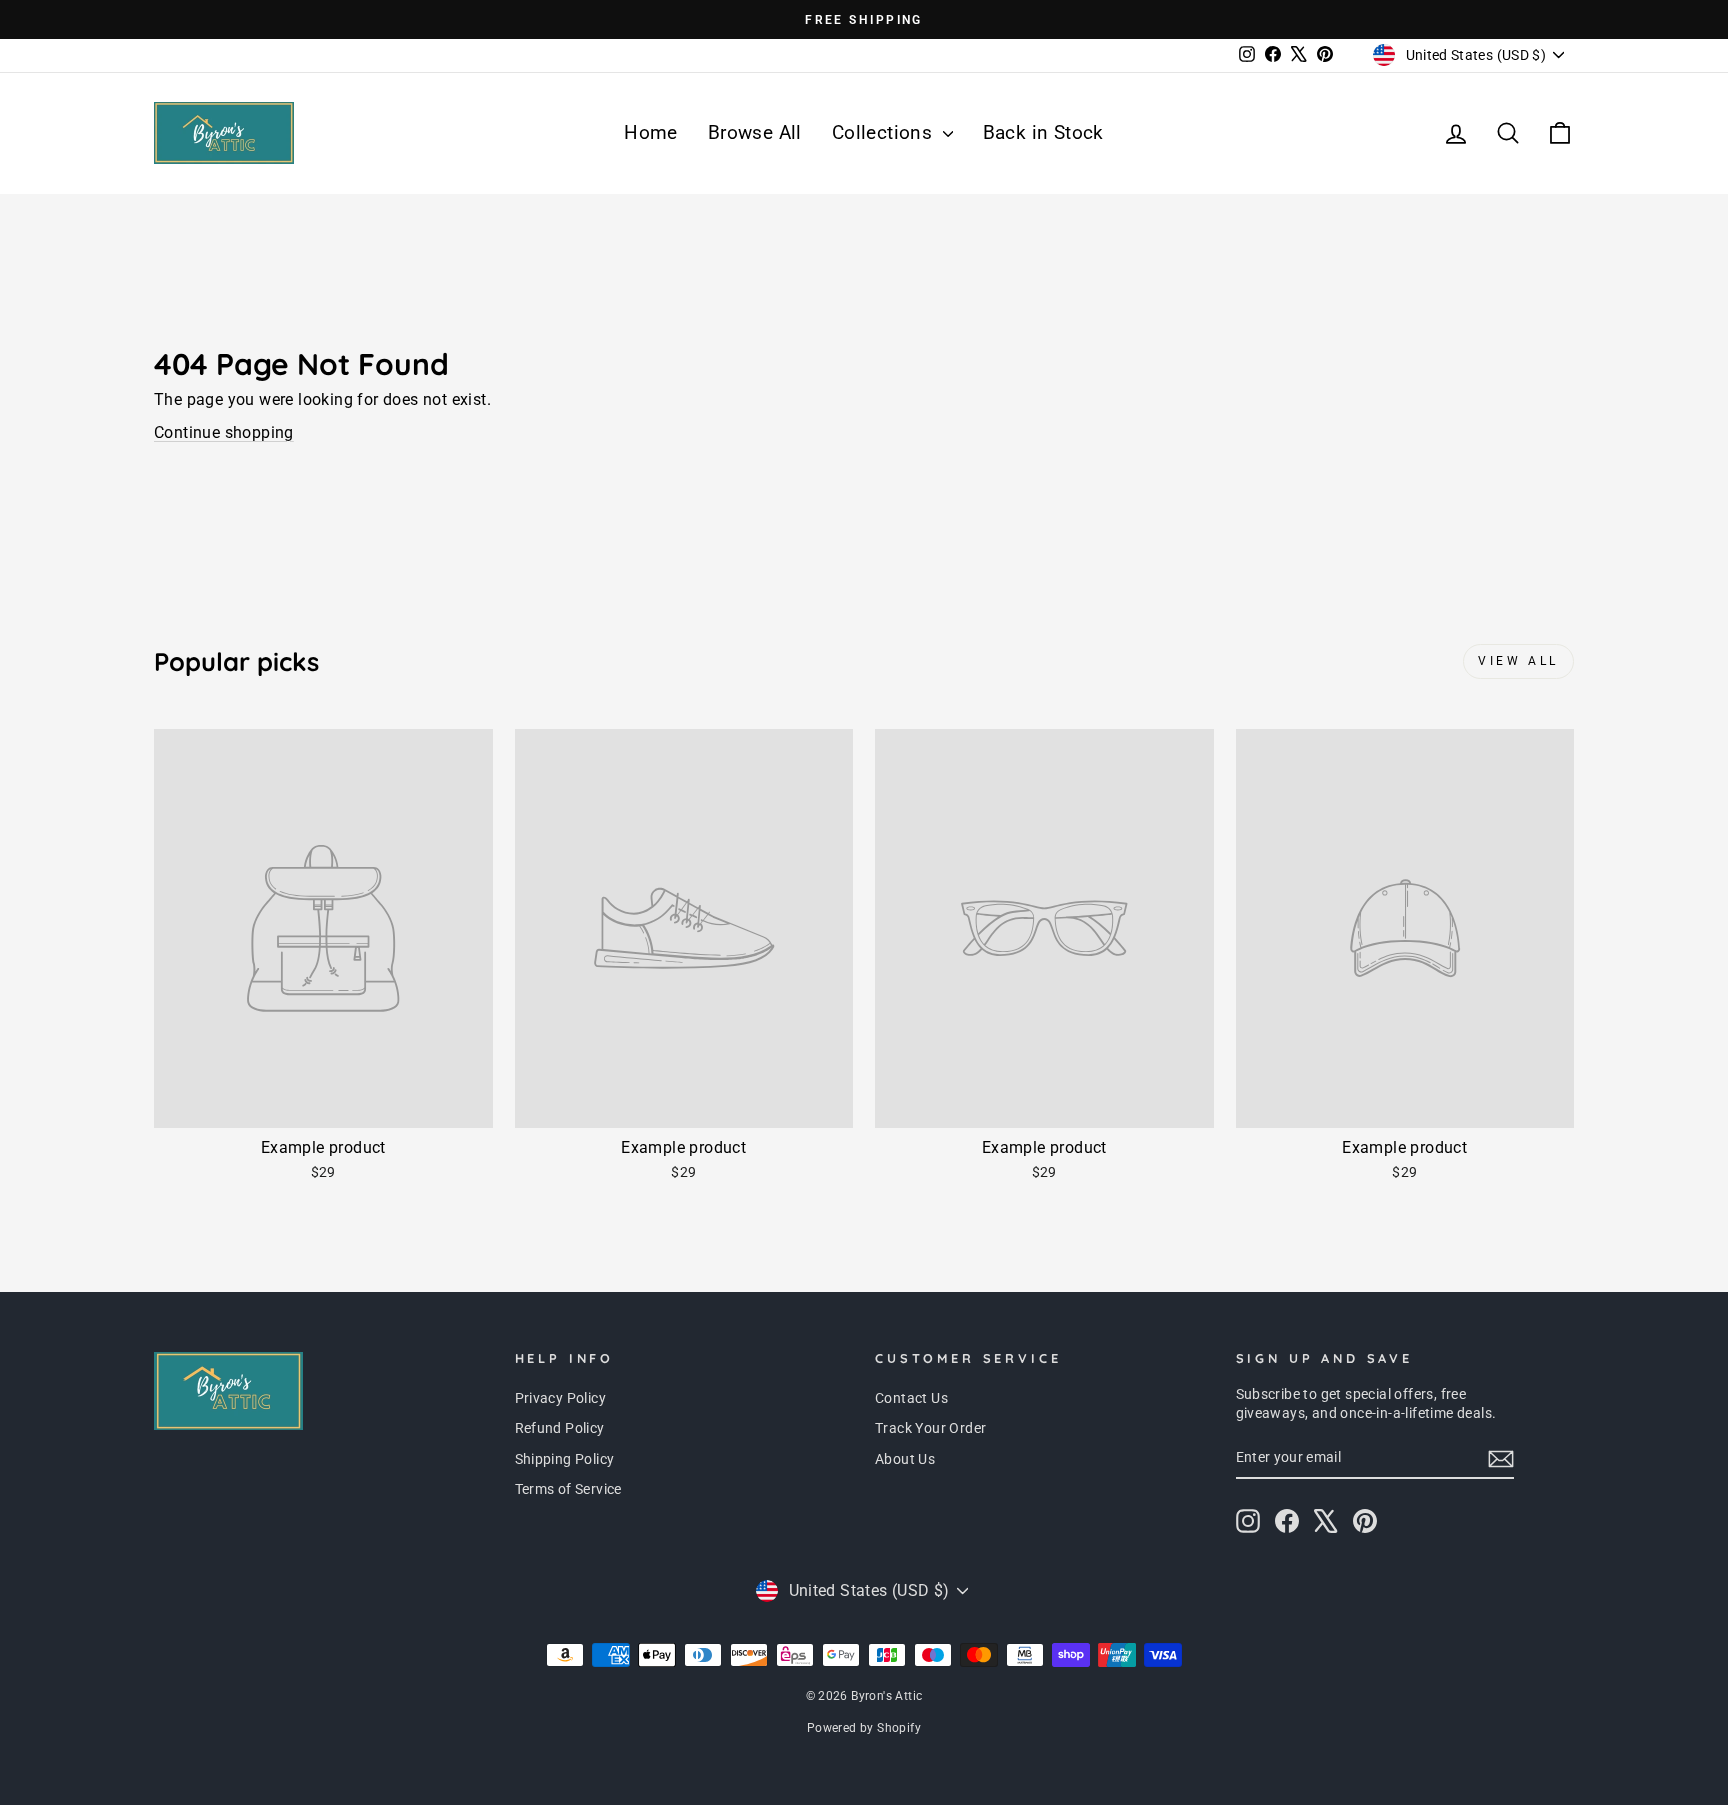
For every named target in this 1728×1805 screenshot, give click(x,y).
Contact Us (911, 1398)
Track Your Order (930, 1428)
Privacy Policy (561, 1398)
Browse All (755, 132)
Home (651, 132)
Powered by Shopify (864, 1728)
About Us (905, 1459)
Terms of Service (568, 1489)
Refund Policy (560, 1428)
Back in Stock (1043, 132)
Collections (885, 132)
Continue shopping (224, 432)
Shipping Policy (565, 1459)
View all (1518, 661)
